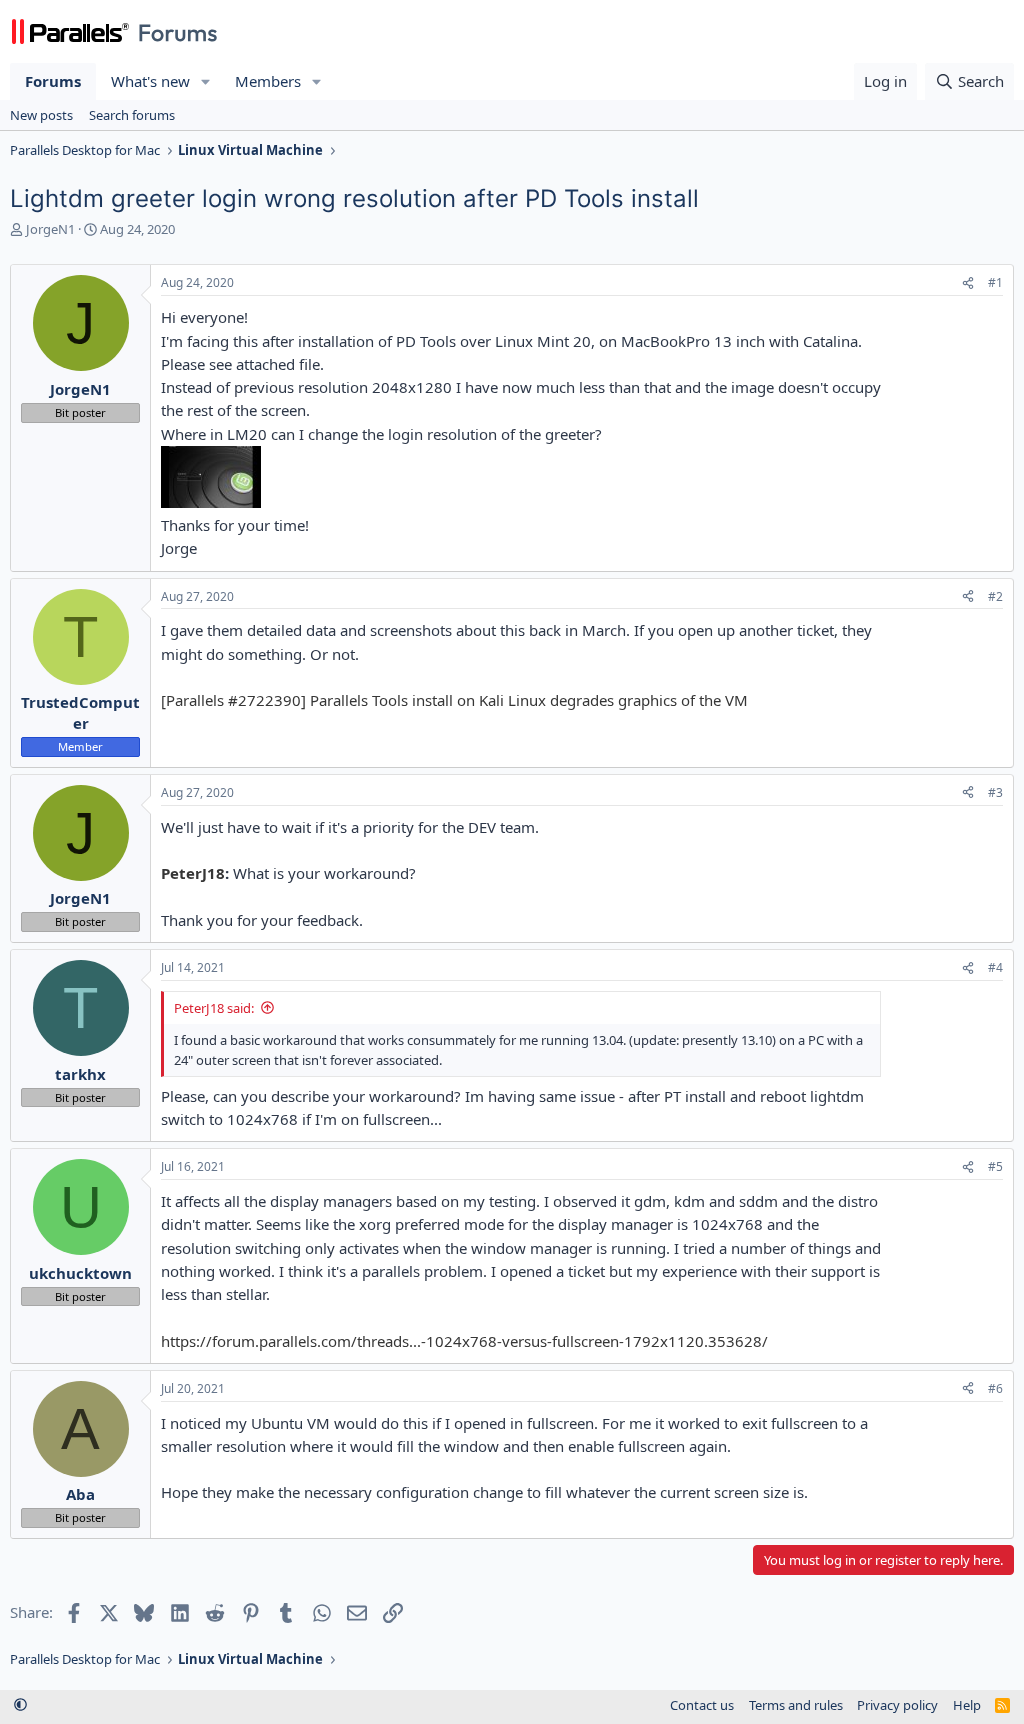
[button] (206, 81)
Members (268, 81)
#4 (995, 967)
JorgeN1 (50, 229)
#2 (995, 596)
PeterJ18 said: (214, 1008)
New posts (41, 115)
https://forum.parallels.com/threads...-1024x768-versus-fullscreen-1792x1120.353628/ (464, 1341)
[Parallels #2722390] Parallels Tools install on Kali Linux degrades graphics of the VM (454, 700)
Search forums (132, 115)
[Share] (968, 283)
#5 (995, 1166)
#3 (995, 792)
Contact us (702, 1705)
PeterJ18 (193, 873)
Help (967, 1705)
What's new (150, 81)
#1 (995, 282)
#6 (995, 1388)
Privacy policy (897, 1705)
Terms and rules (796, 1705)
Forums (53, 81)
